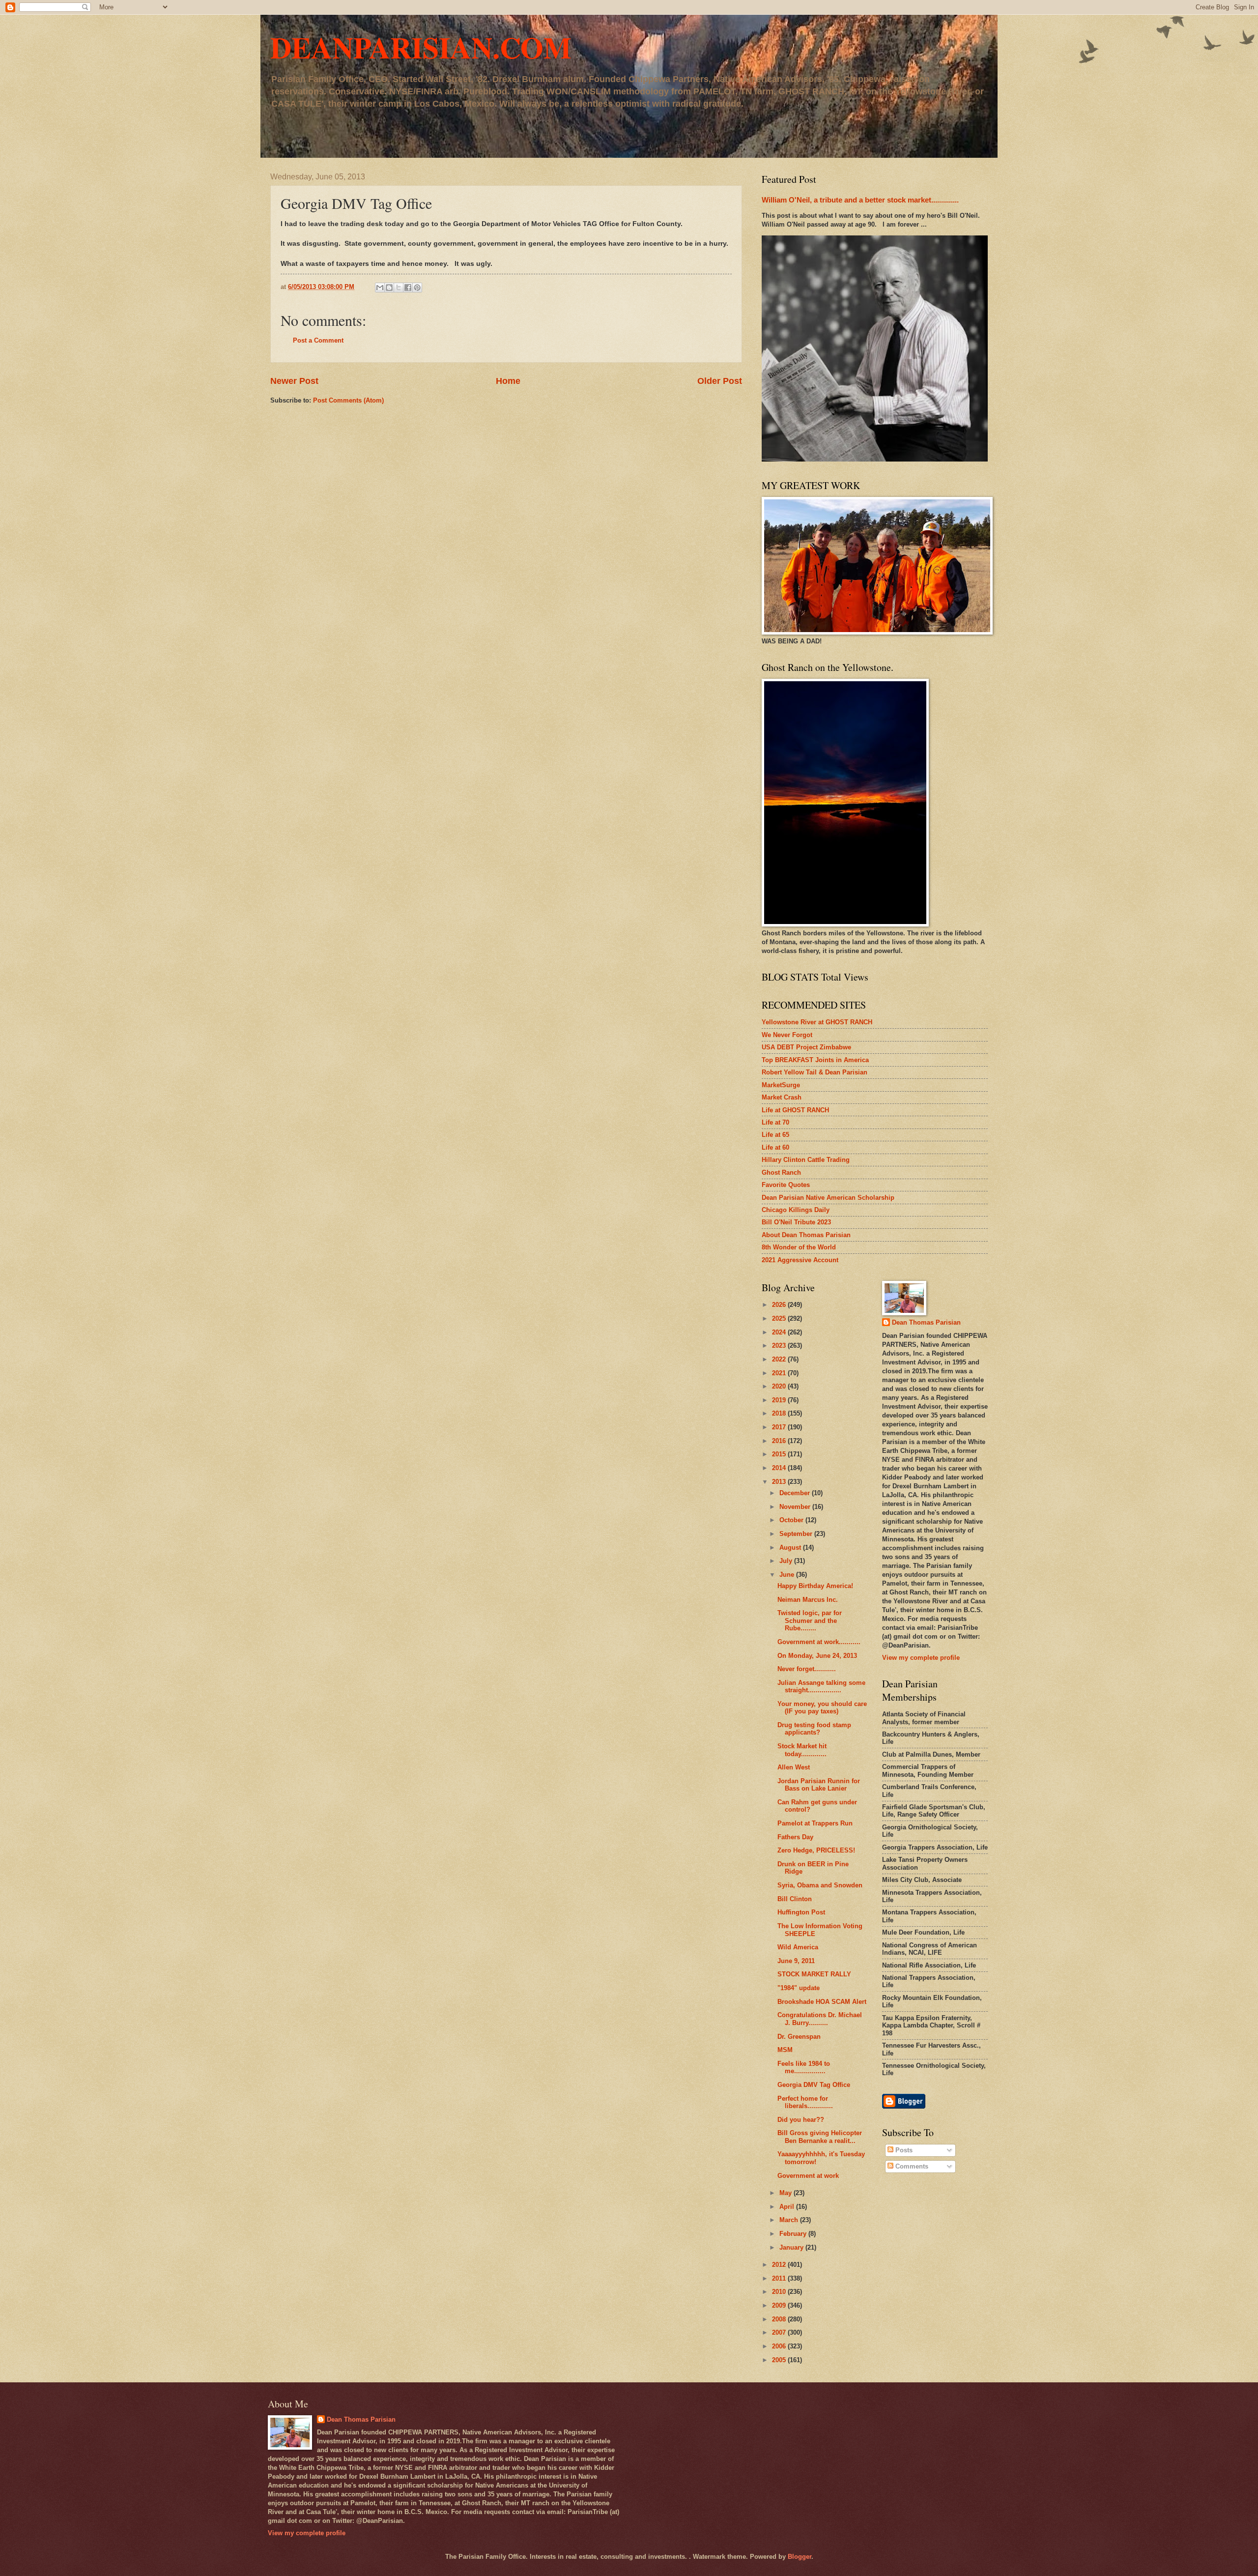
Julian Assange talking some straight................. (821, 1686)
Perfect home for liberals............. (805, 2102)
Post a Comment (318, 340)
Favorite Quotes (786, 1185)
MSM (785, 2050)
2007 (780, 2332)
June (788, 1575)
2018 (780, 1413)
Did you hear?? (801, 2120)
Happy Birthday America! (815, 1586)
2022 (780, 1359)
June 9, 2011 (796, 1961)
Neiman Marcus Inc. (808, 1600)
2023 (780, 1346)
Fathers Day (795, 1837)
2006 (780, 2346)
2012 (780, 2265)
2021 (780, 1373)
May (786, 2193)
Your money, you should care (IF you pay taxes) (822, 1708)
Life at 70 (775, 1122)
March (790, 2220)
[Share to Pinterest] (417, 288)
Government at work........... (819, 1642)
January (792, 2247)
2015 (780, 1454)
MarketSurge (781, 1085)
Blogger (800, 2557)
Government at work (808, 2176)
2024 (780, 1332)
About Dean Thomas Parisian (806, 1235)
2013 (780, 1482)
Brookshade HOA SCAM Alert (822, 2002)
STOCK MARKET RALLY (814, 1974)
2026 (780, 1305)
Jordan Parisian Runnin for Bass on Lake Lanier (819, 1785)
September (797, 1534)
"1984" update (799, 1988)
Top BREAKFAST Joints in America (815, 1060)
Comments (911, 2166)
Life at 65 (775, 1135)
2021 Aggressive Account (800, 1260)
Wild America (798, 1947)
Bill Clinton (795, 1899)
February (794, 2234)
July (787, 1561)
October (792, 1520)
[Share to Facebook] (408, 288)
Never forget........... (807, 1669)
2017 (780, 1427)
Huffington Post (801, 1912)
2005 (780, 2360)
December (796, 1493)
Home (508, 381)
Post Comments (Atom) (348, 400)
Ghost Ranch (781, 1172)
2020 (780, 1386)
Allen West (794, 1767)
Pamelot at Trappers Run (815, 1823)
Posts (903, 2150)
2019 (780, 1400)
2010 (780, 2292)
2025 (780, 1318)
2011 (780, 2278)
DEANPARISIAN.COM (421, 47)
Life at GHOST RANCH (795, 1110)
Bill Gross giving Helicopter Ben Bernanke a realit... (820, 2137)
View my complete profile (921, 1658)
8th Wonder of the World (799, 1247)
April (788, 2207)
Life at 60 (775, 1147)
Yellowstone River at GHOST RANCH (817, 1022)
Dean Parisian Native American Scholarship (828, 1198)
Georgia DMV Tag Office (814, 2085)
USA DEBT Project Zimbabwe (806, 1047)
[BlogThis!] (389, 288)
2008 (780, 2319)
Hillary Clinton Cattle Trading (806, 1160)
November (796, 1507)
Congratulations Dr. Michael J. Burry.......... (820, 2019)
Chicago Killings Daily (796, 1210)
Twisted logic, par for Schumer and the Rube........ (810, 1621)
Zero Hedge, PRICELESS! (816, 1850)
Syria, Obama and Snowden (820, 1885)
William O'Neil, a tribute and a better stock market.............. (860, 200)
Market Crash (782, 1097)
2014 (780, 1468)
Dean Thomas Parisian (926, 1322)
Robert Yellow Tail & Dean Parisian (815, 1072)
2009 (780, 2305)
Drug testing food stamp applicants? (814, 1729)
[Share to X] (399, 288)
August (791, 1548)
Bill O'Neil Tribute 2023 (796, 1222)
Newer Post (294, 381)
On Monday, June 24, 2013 (817, 1656)
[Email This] (380, 288)
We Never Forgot (787, 1035)
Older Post (720, 381)
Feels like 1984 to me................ (804, 2067)
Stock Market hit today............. (802, 1750)
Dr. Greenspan (799, 2037)
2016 (780, 1441)
